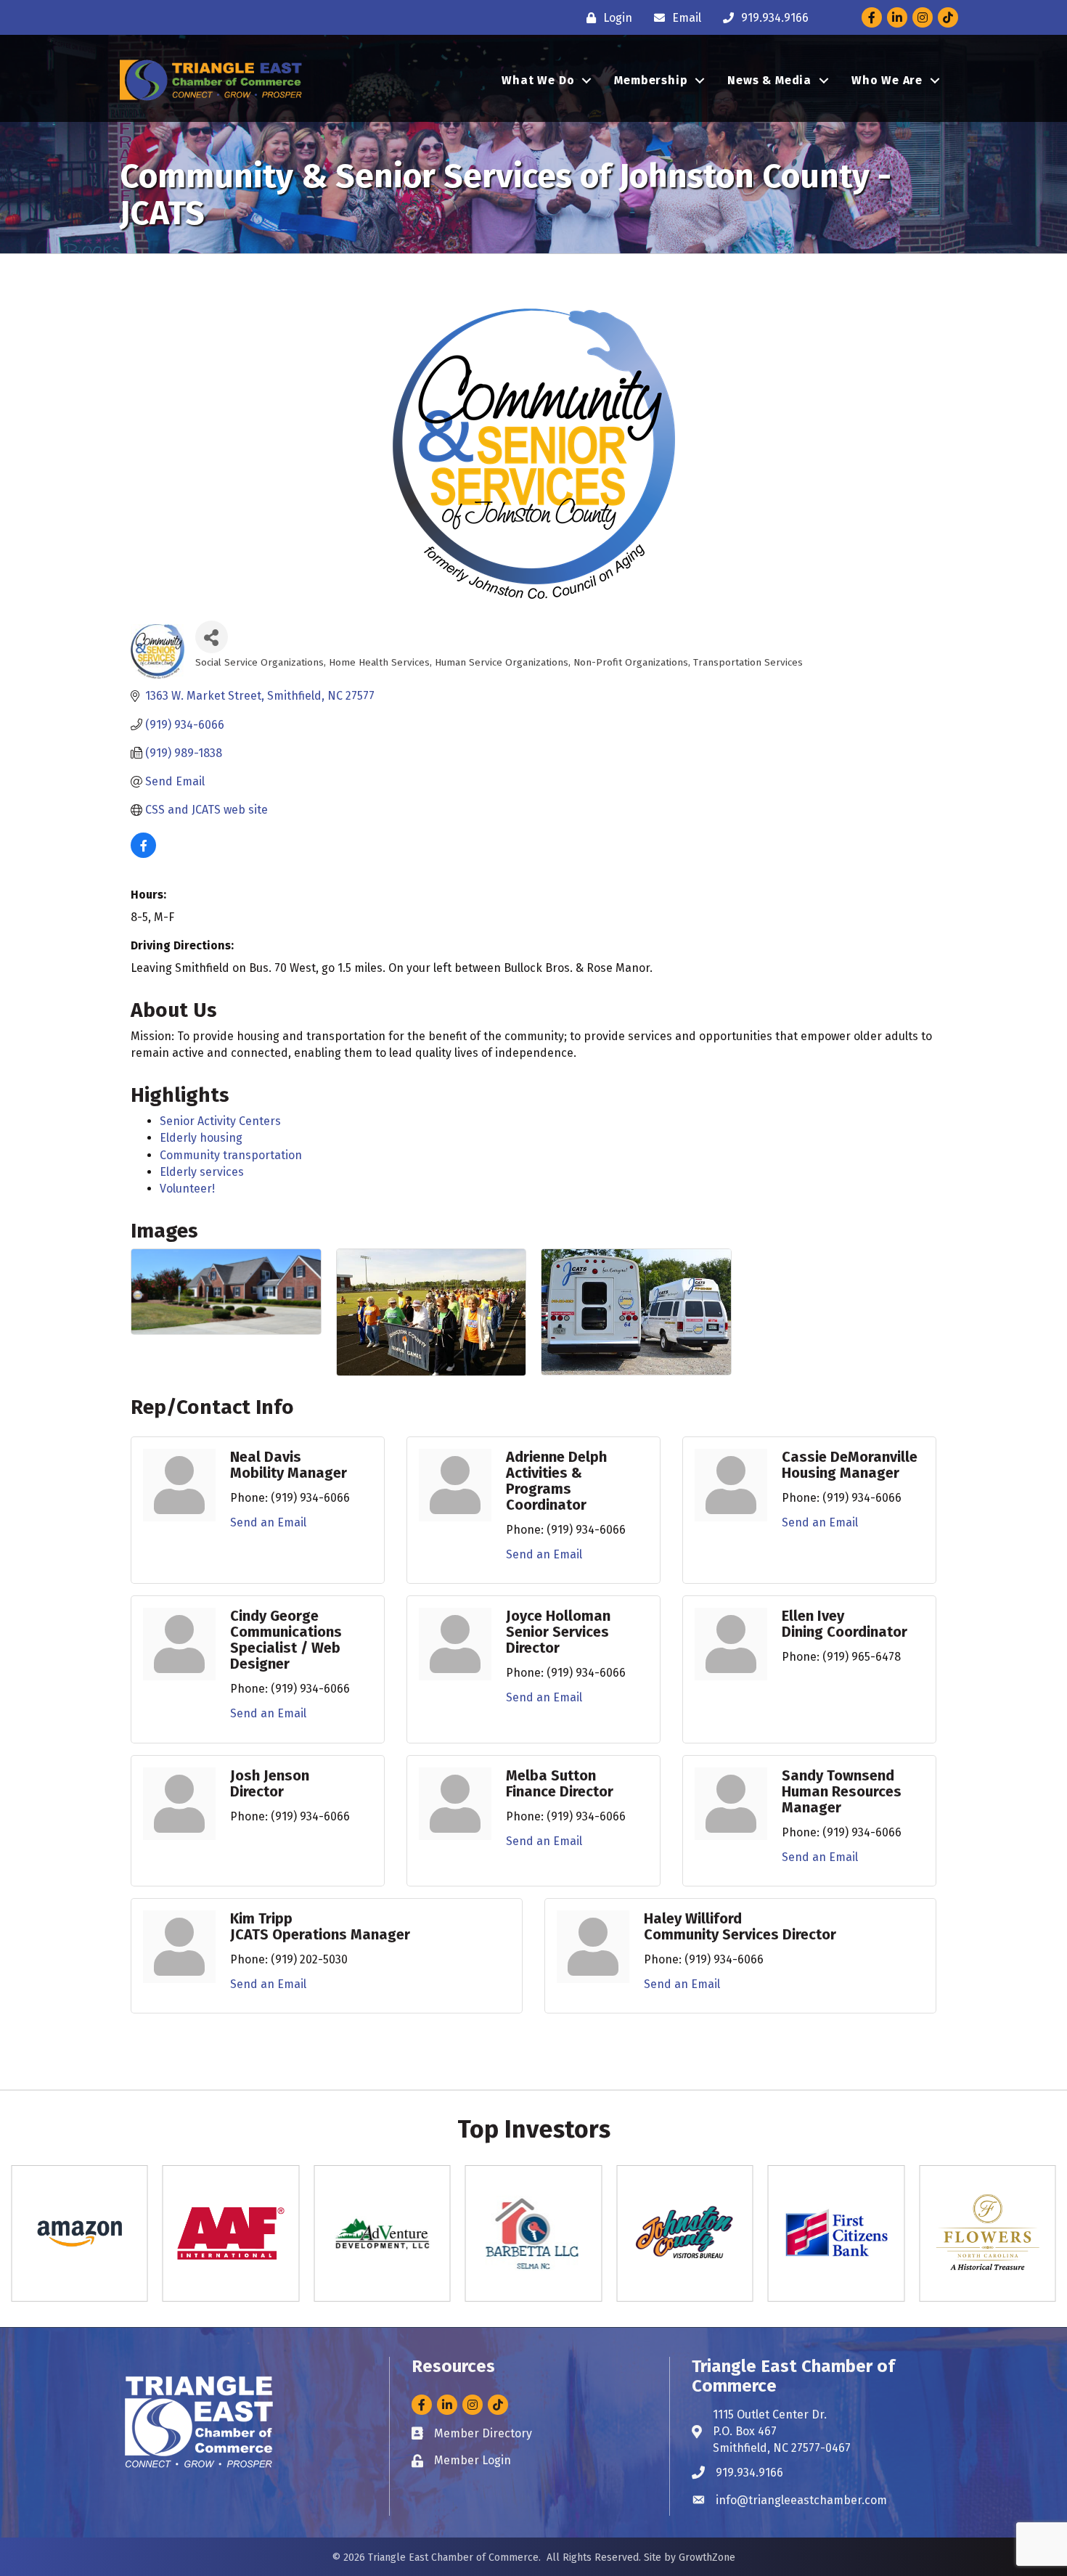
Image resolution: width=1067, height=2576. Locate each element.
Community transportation (231, 1155)
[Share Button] (212, 637)
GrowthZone (707, 2557)
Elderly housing (201, 1138)
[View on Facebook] (143, 854)
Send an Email (268, 1522)
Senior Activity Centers (220, 1121)
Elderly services (202, 1172)
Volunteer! (187, 1189)
